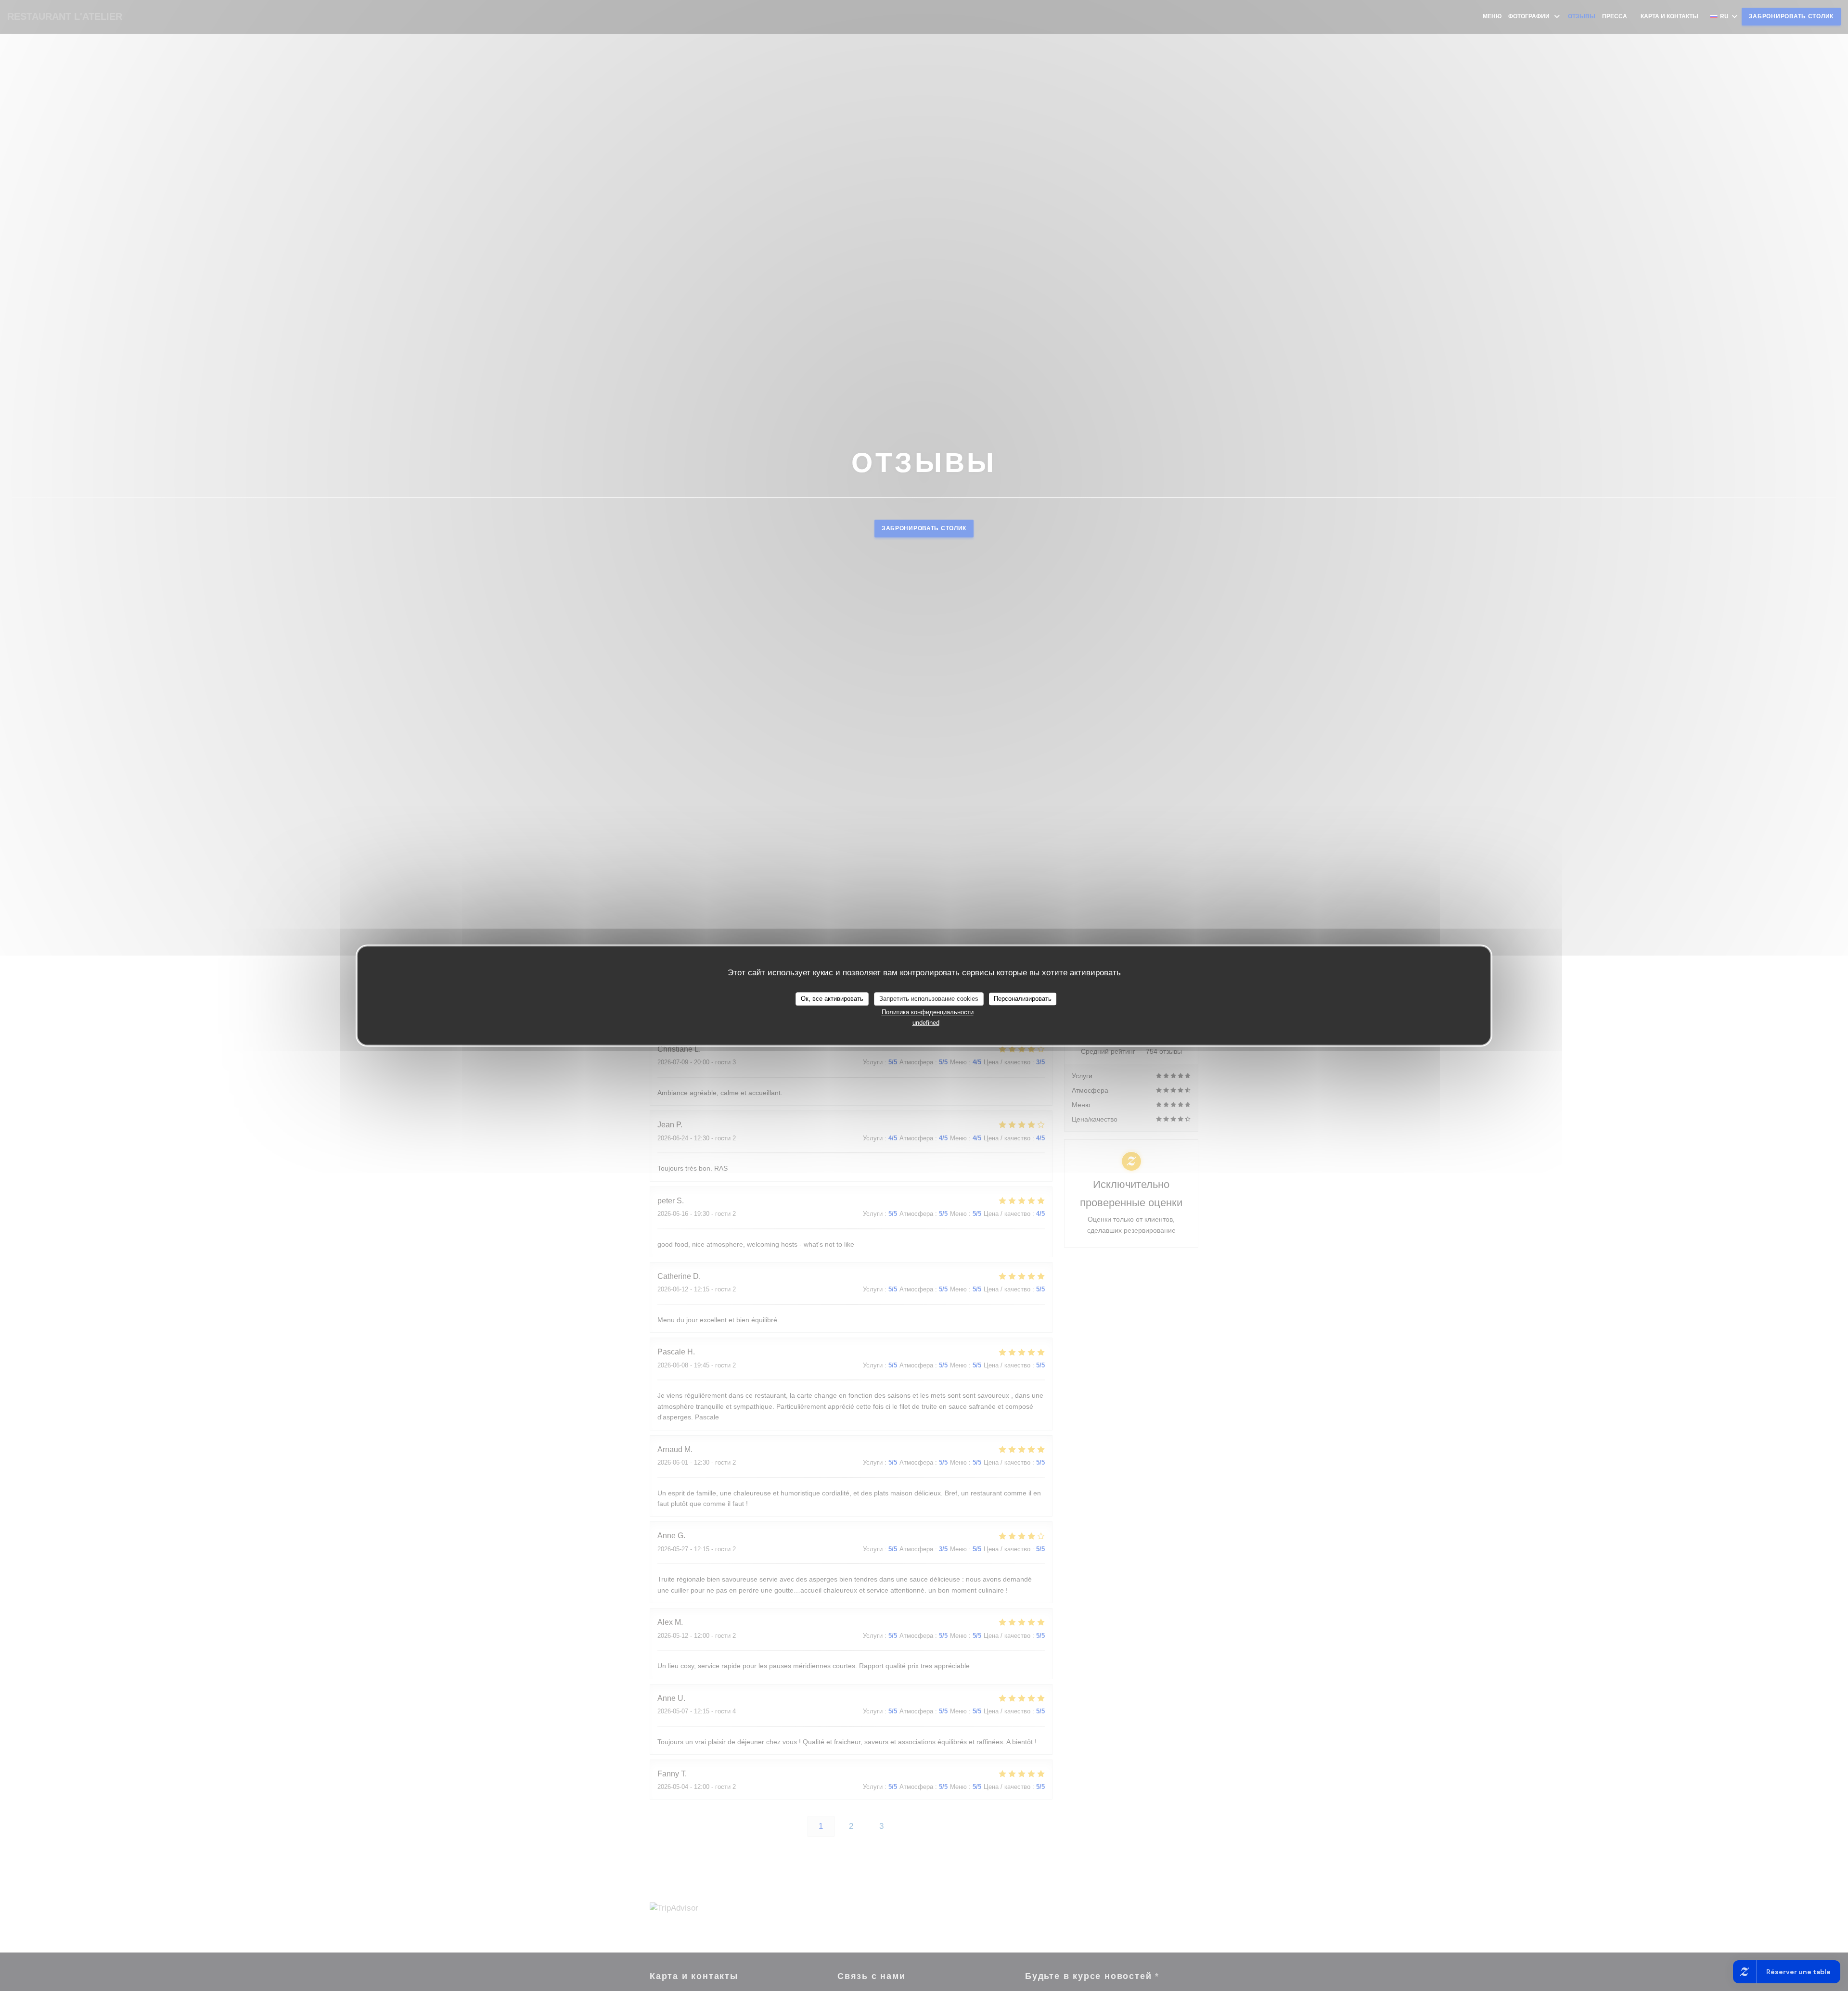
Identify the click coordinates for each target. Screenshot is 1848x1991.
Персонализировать (1023, 999)
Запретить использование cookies (929, 999)
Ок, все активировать (832, 999)
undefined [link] (926, 1023)
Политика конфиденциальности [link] (928, 1012)
